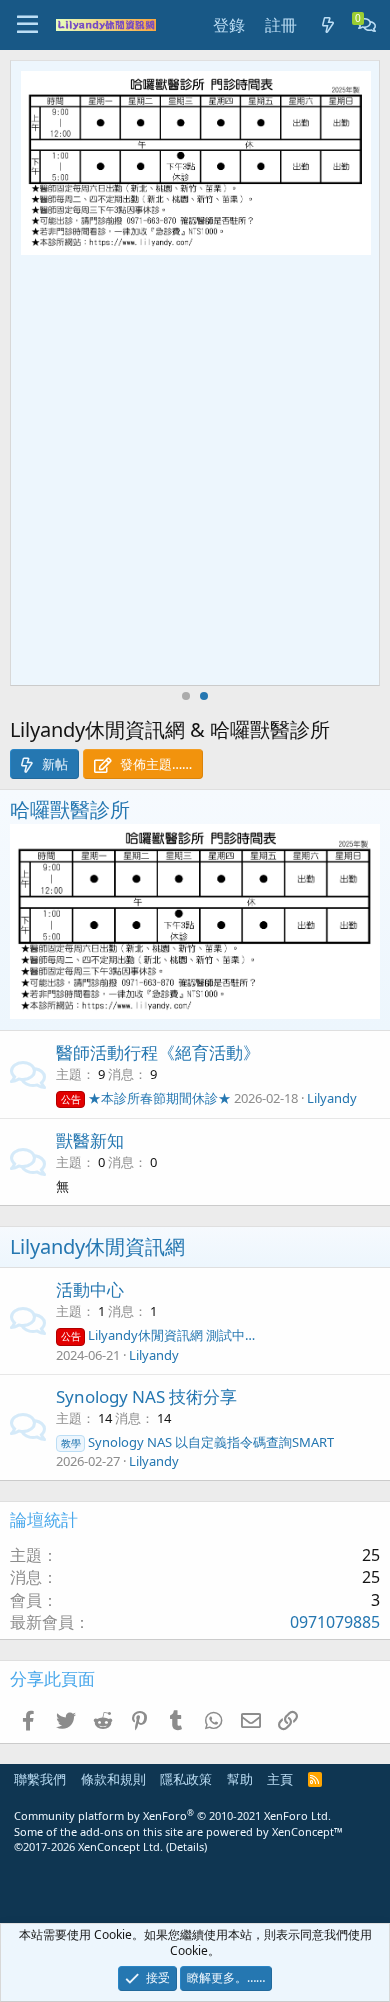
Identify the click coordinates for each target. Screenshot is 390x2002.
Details (186, 1846)
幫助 (240, 1779)
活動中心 (90, 1289)
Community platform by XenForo (172, 1815)
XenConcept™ (307, 1831)
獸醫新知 (90, 1140)
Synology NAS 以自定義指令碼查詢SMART (197, 1442)
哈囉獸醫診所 (70, 809)
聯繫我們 (40, 1779)
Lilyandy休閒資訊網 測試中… (158, 1335)
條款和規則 (113, 1779)
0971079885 (335, 1622)
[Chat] (367, 25)
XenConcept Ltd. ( (123, 1846)
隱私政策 (186, 1779)
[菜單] (27, 25)
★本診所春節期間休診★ (146, 1098)
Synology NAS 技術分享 (146, 1396)
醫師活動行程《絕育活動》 (158, 1052)
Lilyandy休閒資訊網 (97, 1246)
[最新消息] (327, 25)
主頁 (280, 1779)
